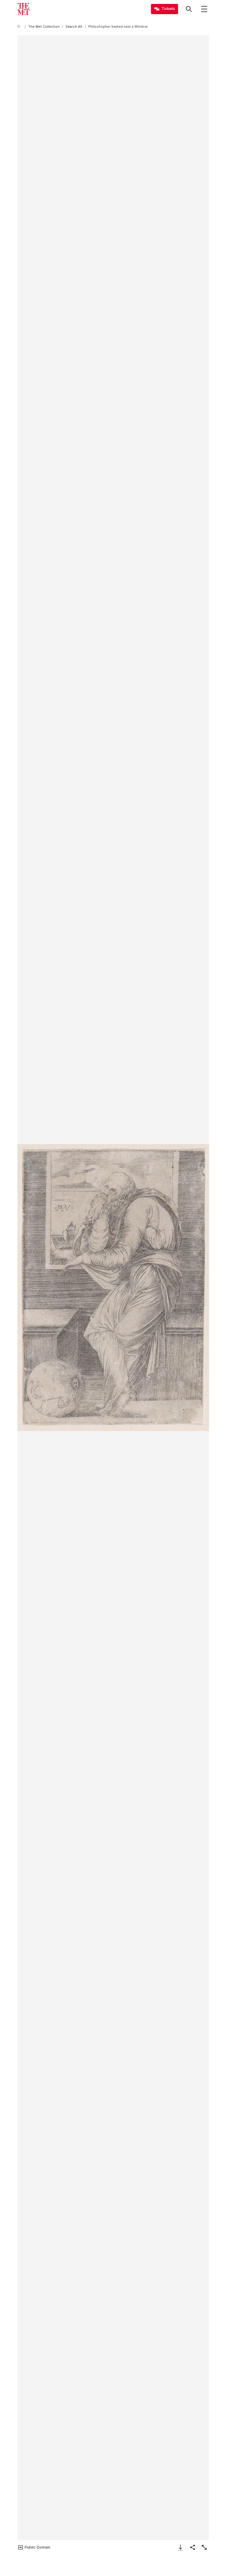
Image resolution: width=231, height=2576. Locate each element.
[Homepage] (23, 9)
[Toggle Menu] (204, 9)
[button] (113, 1288)
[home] (20, 27)
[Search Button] (189, 9)
